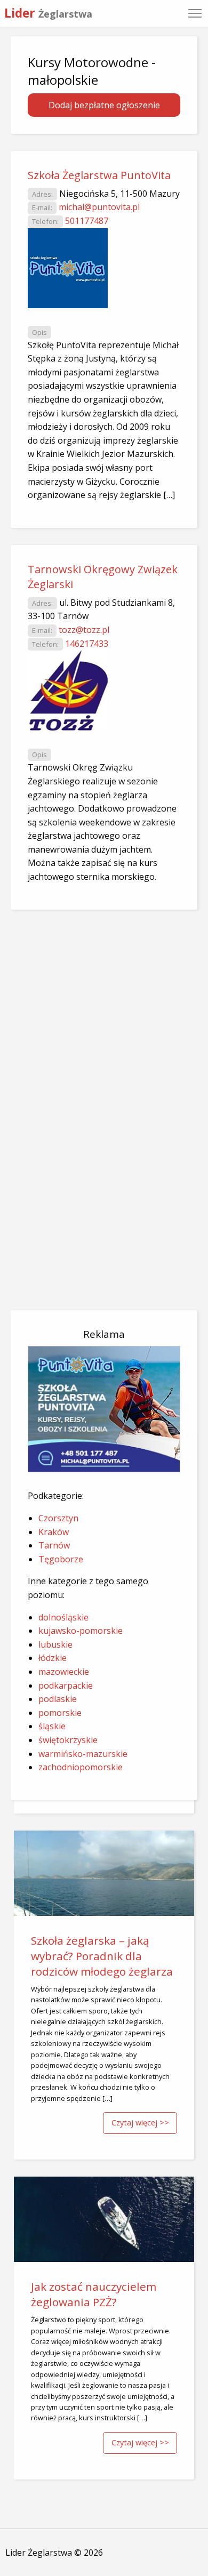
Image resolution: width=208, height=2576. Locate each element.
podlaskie (58, 1699)
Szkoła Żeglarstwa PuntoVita (99, 175)
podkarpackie (66, 1686)
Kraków (54, 1532)
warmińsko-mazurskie (83, 1754)
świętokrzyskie (68, 1740)
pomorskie (60, 1713)
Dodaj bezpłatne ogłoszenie (104, 105)
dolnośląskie (63, 1617)
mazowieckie (64, 1672)
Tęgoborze (61, 1559)
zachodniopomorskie (81, 1767)
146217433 (87, 644)
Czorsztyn (58, 1518)
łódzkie (53, 1658)
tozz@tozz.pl (84, 630)
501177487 (87, 221)
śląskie (52, 1726)
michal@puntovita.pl (99, 207)
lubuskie (55, 1644)
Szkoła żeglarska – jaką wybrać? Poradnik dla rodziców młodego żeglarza (102, 1956)
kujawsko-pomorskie (81, 1631)
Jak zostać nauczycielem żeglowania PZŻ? (94, 2294)
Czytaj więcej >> (140, 2122)
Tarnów (54, 1545)
